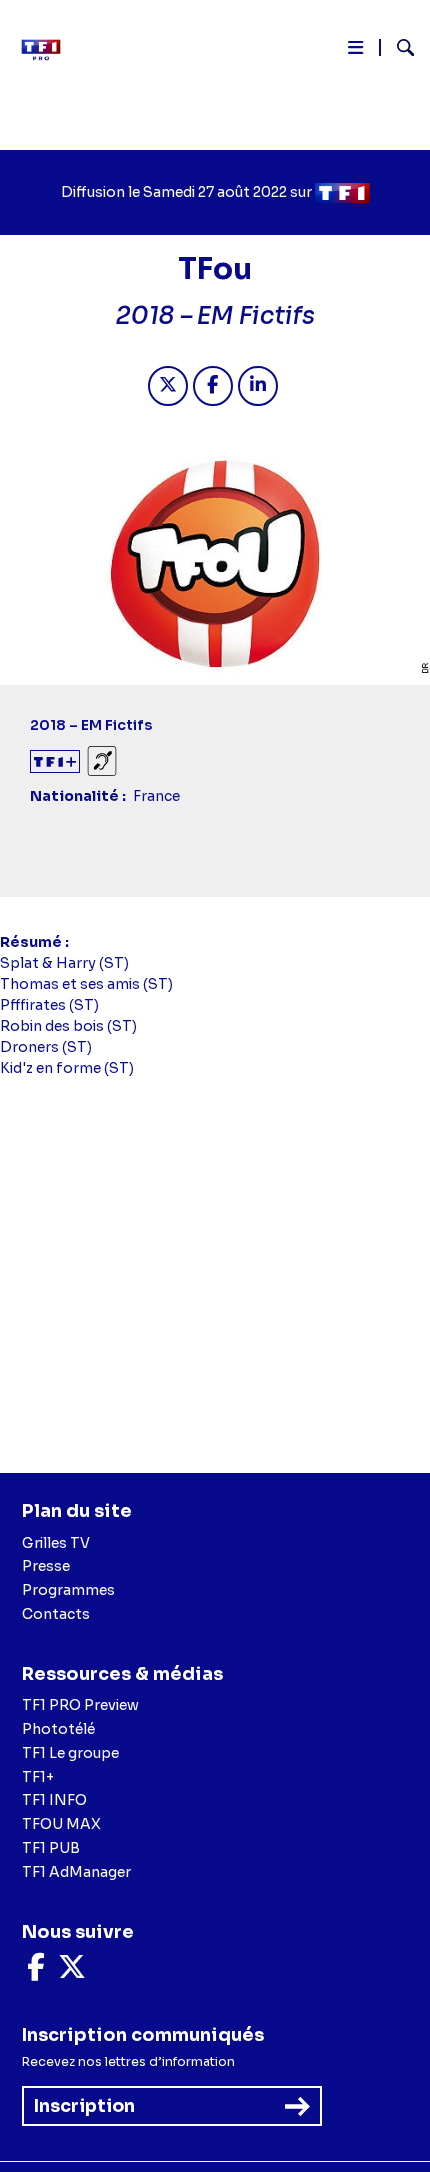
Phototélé (58, 1729)
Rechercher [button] (397, 47)
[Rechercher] (397, 50)
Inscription (84, 2106)
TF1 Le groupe (70, 1753)
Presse (46, 1566)
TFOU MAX (61, 1824)
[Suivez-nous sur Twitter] (72, 1972)
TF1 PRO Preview (80, 1705)
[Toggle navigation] (355, 51)
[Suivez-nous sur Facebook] (36, 1972)
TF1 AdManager (76, 1872)
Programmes (68, 1590)
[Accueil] (48, 50)
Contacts (56, 1614)
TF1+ (38, 1777)
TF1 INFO (54, 1800)
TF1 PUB (51, 1848)
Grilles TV (56, 1543)
